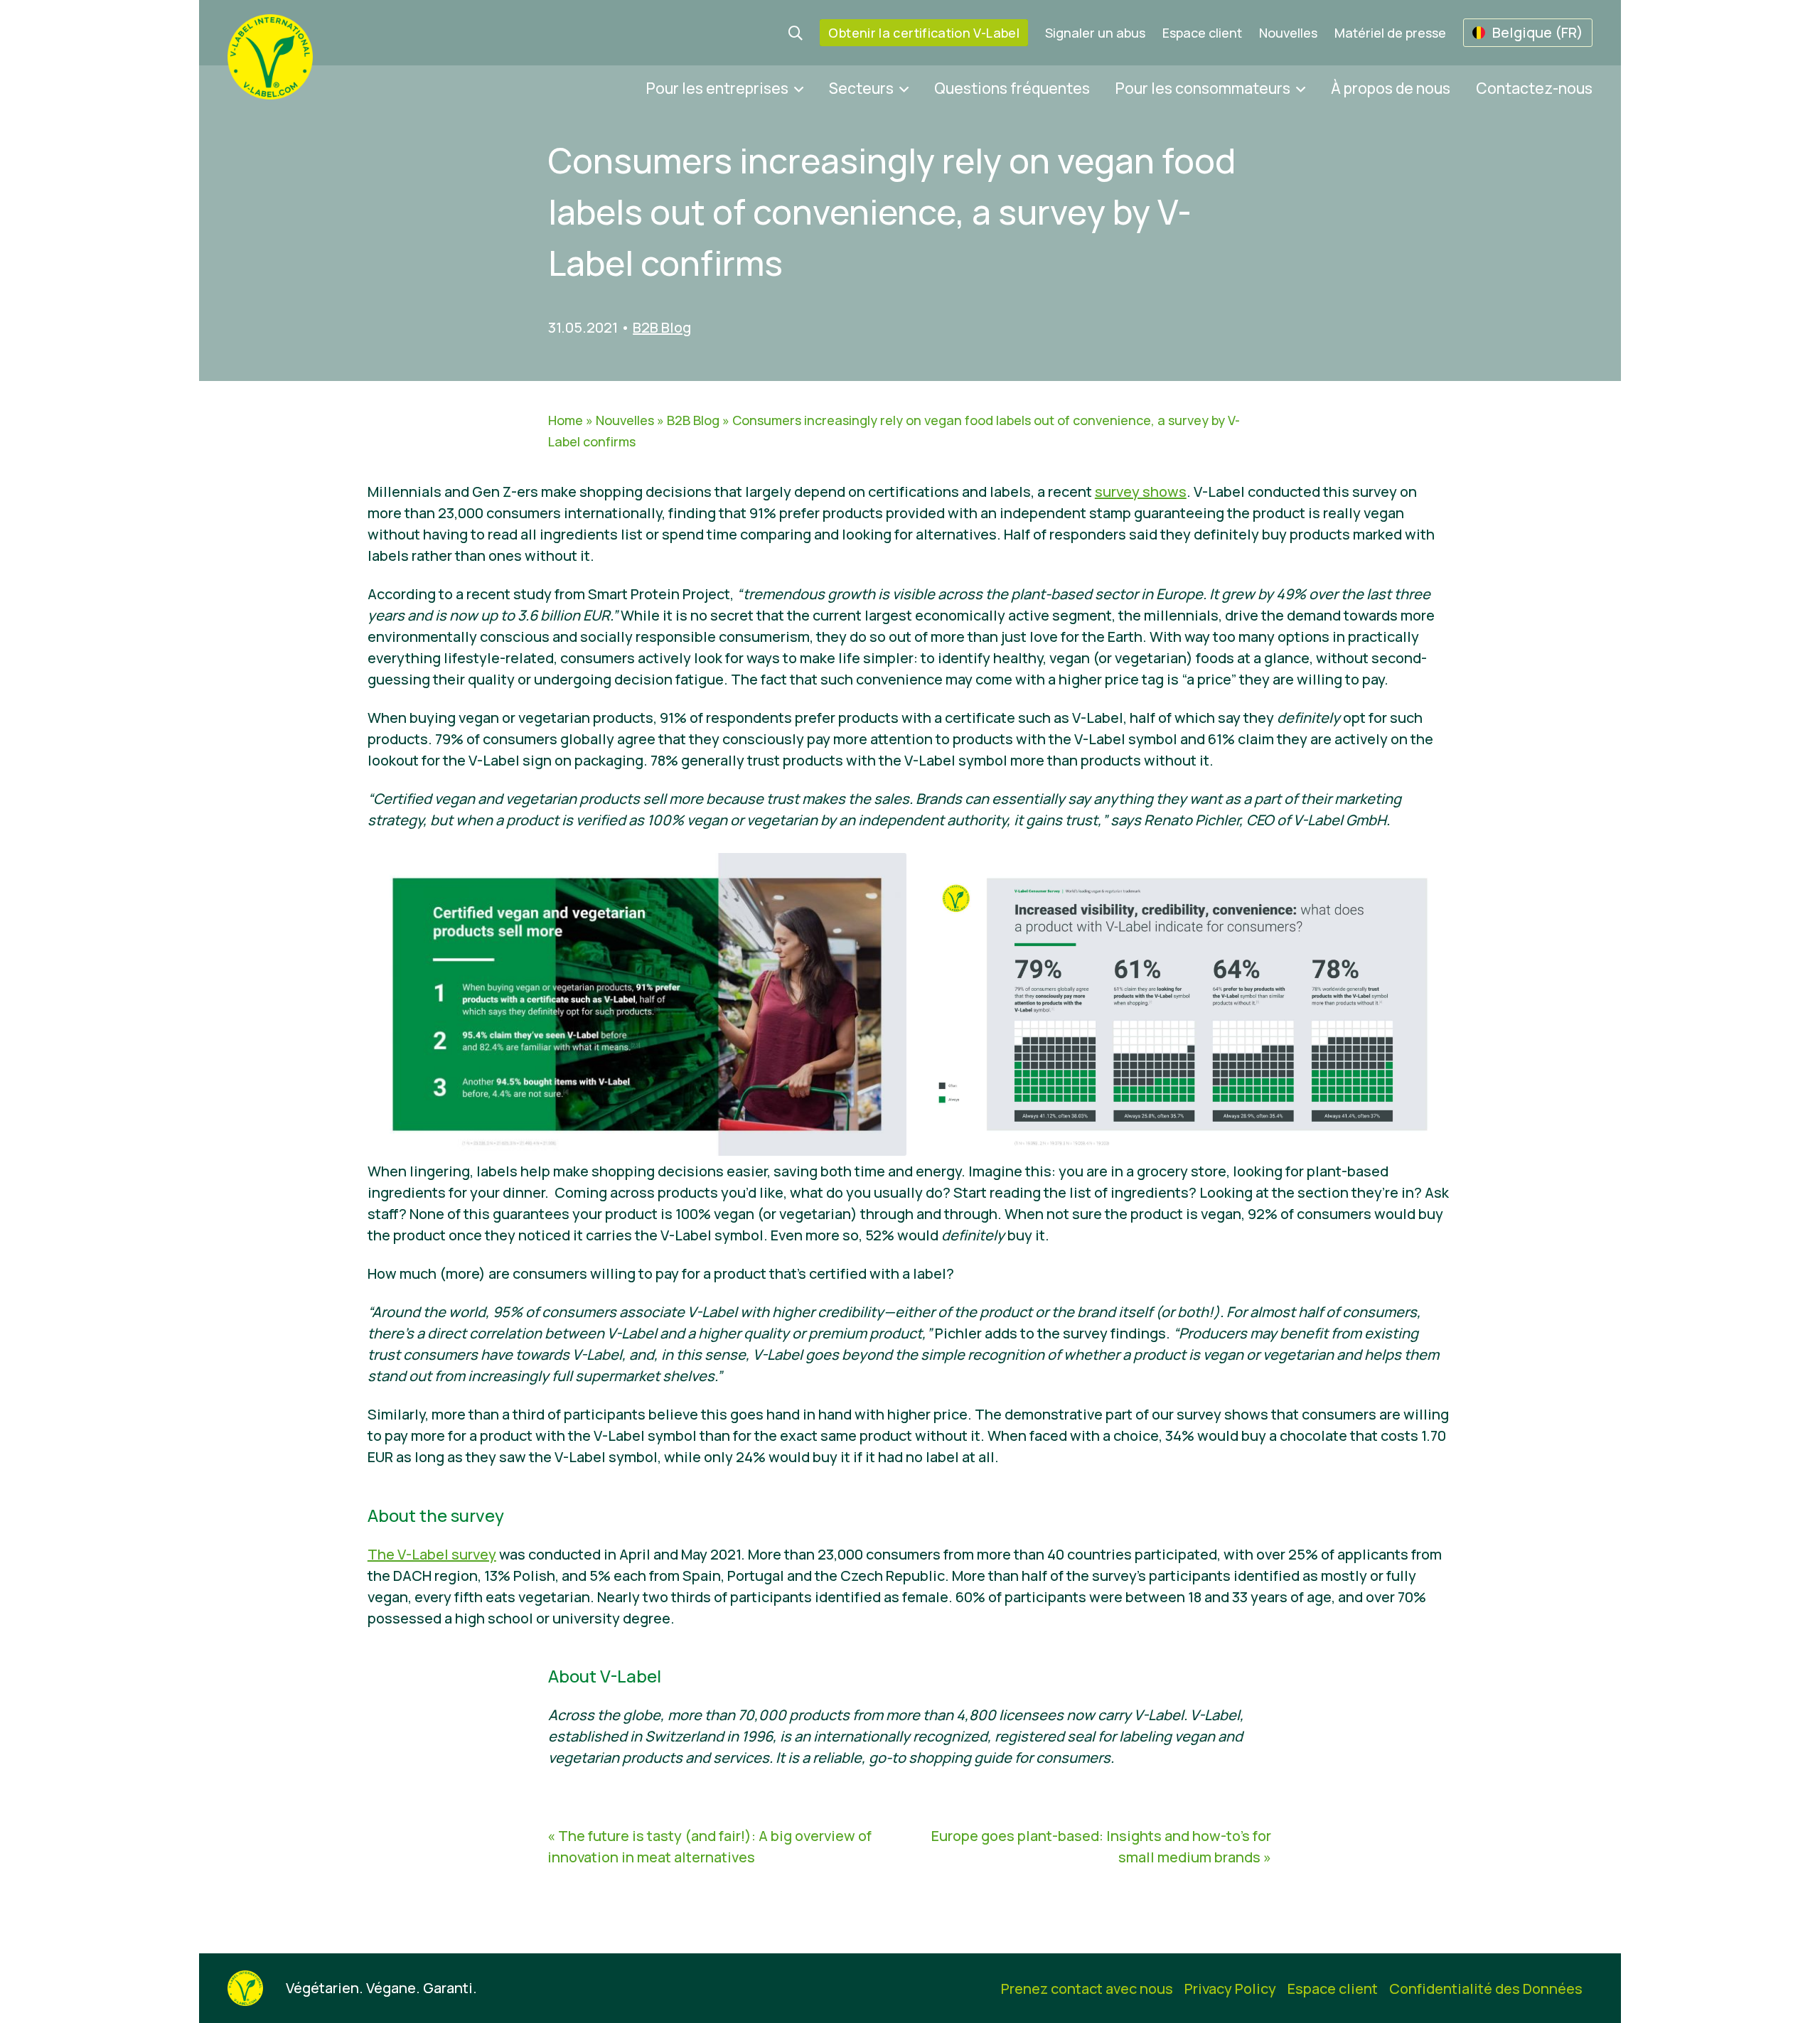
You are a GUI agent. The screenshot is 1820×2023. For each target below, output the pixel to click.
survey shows (1141, 492)
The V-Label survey (432, 1554)
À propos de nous (1391, 88)
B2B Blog (662, 327)
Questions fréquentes (1012, 88)
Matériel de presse (1390, 33)
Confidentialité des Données (1486, 1989)
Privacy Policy (1230, 1989)
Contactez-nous (1534, 88)
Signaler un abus (1095, 33)
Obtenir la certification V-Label (924, 33)
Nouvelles (1288, 33)
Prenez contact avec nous (1087, 1989)
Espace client (1202, 33)
